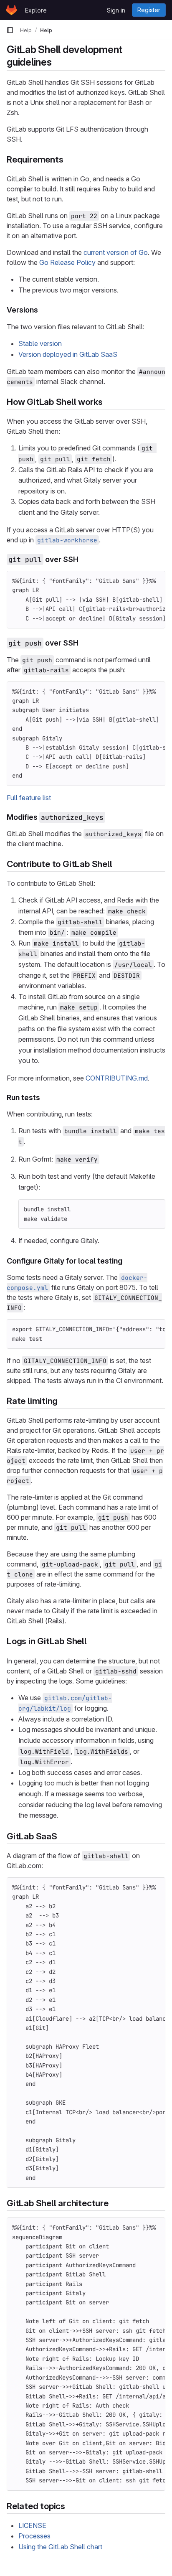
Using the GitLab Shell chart (60, 2547)
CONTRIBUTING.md (117, 1078)
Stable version (40, 343)
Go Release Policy (67, 262)
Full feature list (29, 798)
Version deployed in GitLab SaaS (68, 354)
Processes (34, 2536)
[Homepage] (11, 10)
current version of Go (116, 252)
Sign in (116, 10)
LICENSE (32, 2525)
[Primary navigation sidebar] (10, 30)
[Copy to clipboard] (155, 581)
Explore (36, 10)
